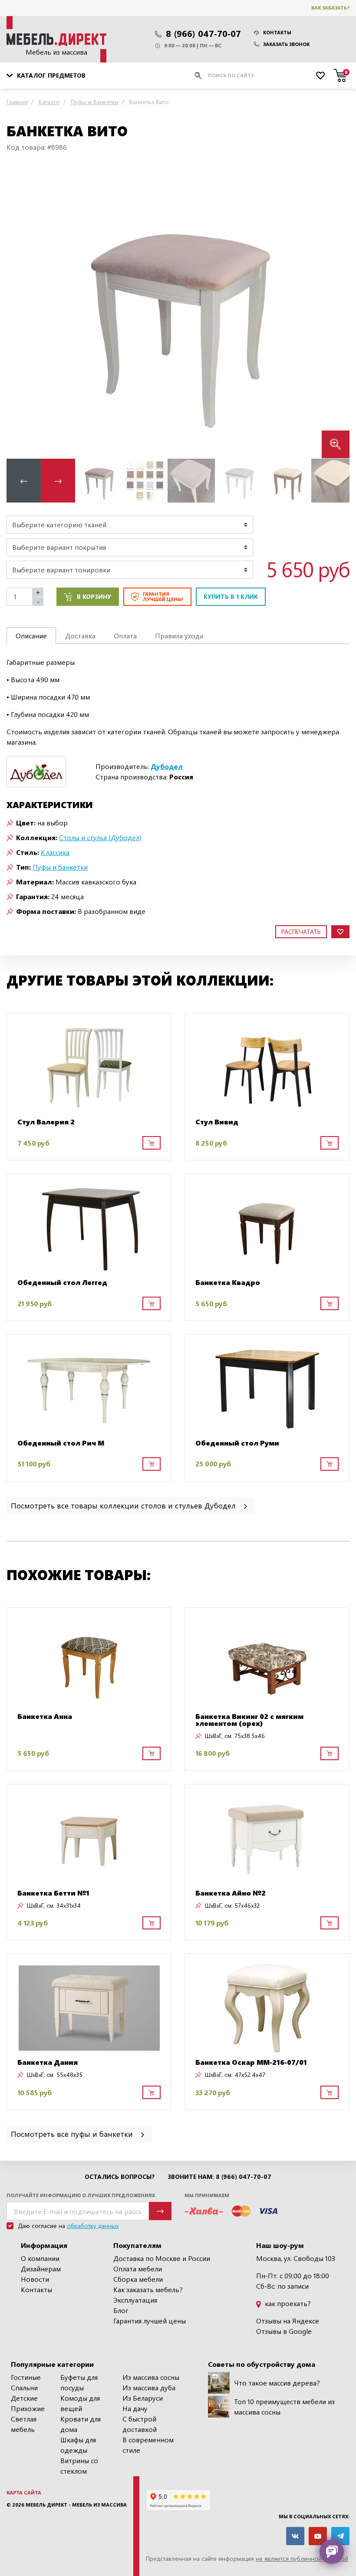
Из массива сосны (151, 2377)
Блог (121, 2310)
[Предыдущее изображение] (20, 312)
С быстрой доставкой (140, 2424)
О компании (40, 2258)
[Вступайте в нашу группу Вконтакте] (295, 2536)
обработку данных (93, 2226)
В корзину (94, 596)
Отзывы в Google (284, 2331)
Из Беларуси (143, 2398)
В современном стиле (148, 2445)
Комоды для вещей (80, 2403)
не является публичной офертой (302, 2558)
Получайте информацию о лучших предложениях (81, 2195)
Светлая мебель (24, 2424)
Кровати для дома (81, 2424)
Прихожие (28, 2408)
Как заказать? (330, 8)
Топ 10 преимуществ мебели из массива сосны (284, 2407)
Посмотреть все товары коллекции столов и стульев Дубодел (124, 1505)
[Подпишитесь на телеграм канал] (340, 2536)
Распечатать (301, 931)
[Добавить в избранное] (340, 932)
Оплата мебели (138, 2269)
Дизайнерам (41, 2269)
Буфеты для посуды (79, 2382)
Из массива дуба (149, 2387)
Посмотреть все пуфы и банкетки (73, 2134)
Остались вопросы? (120, 2177)
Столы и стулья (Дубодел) (100, 837)
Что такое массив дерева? (277, 2383)
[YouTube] (318, 2536)
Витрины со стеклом (79, 2466)
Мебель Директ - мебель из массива (76, 2505)
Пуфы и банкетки (60, 867)
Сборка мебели (138, 2279)
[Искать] (198, 76)
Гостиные (26, 2377)
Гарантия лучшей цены (150, 2321)
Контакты (277, 32)
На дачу (135, 2408)
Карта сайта (24, 2492)
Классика (55, 852)
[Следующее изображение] (336, 312)
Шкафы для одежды (78, 2445)
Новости (35, 2279)
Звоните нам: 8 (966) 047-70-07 (219, 2177)
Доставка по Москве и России (162, 2258)
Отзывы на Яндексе (288, 2321)
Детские (24, 2398)
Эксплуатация (135, 2300)
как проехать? (287, 2303)
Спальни (24, 2387)
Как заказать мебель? (148, 2289)
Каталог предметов (51, 75)
